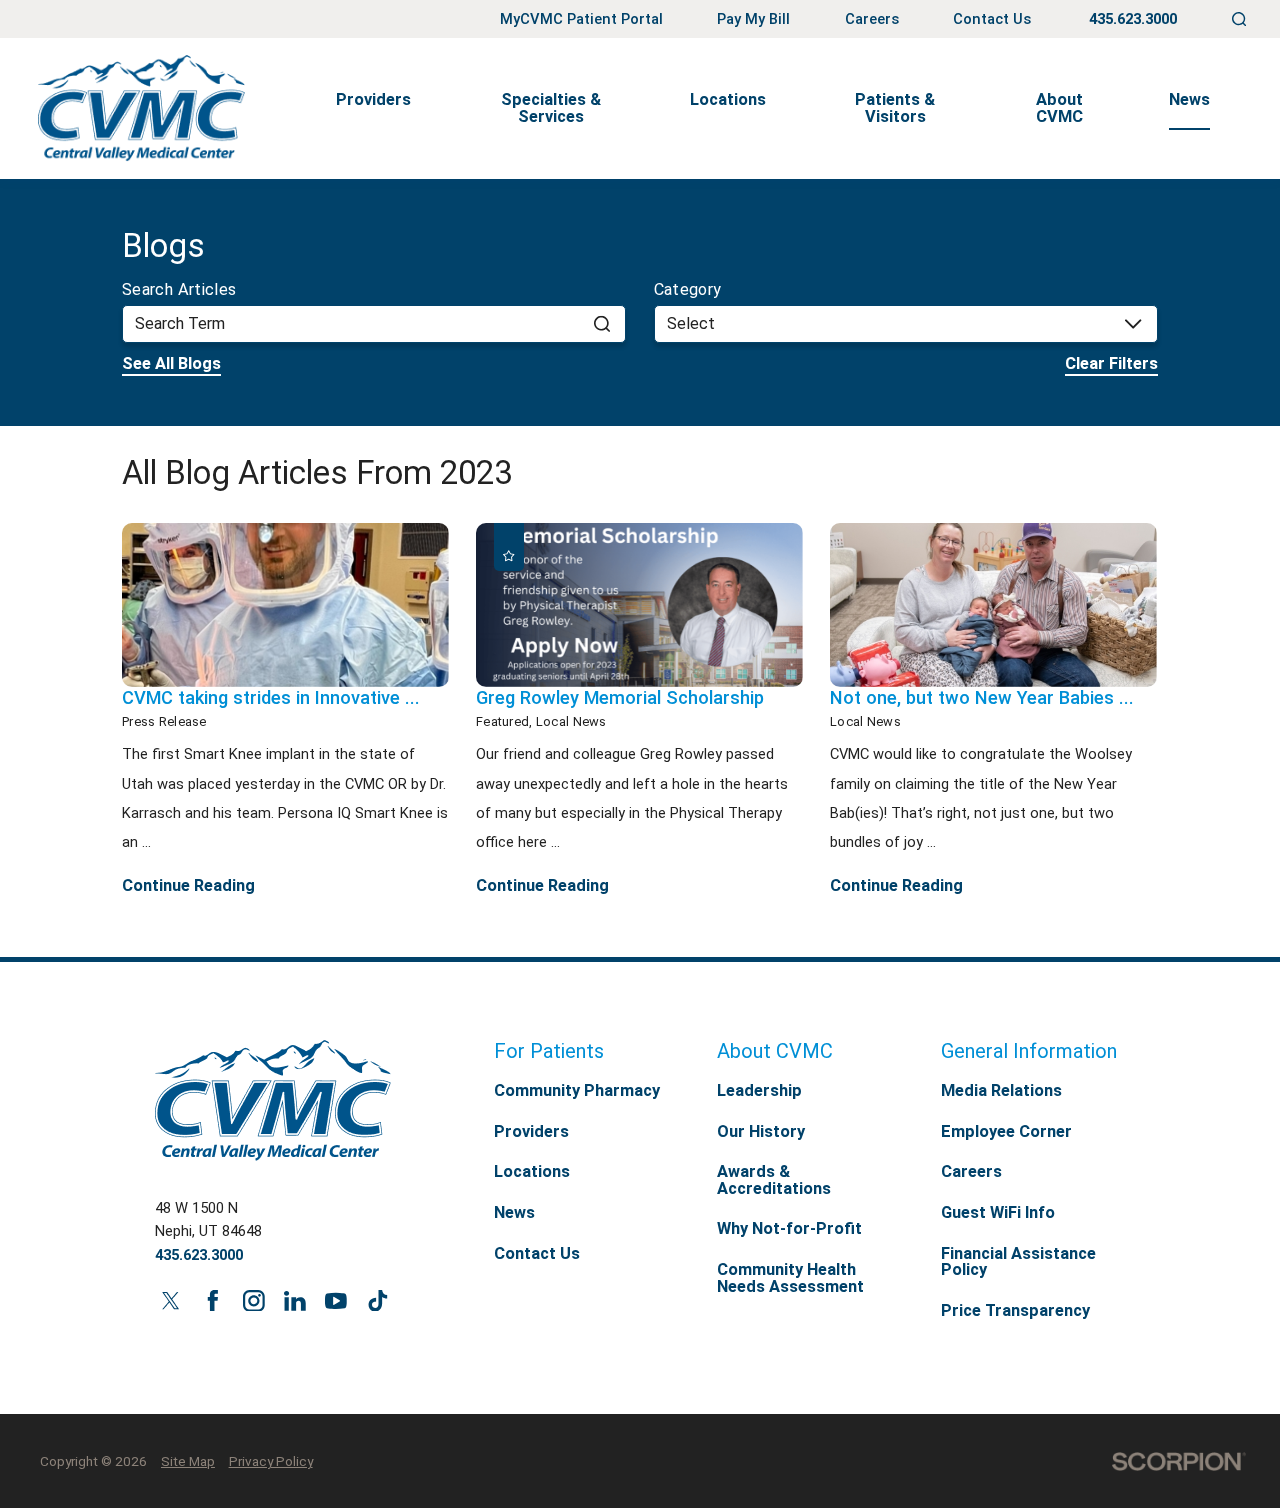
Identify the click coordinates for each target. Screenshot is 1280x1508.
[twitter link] (171, 1300)
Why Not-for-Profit (789, 1228)
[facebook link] (212, 1300)
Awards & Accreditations (774, 1179)
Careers (872, 19)
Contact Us (992, 19)
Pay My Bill (753, 19)
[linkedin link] (294, 1300)
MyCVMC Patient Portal (581, 19)
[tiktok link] (377, 1300)
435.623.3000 (1133, 19)
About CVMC (1059, 107)
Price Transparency (1015, 1310)
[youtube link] (336, 1300)
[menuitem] (374, 108)
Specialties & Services (551, 107)
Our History (761, 1131)
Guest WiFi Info (998, 1212)
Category (688, 290)
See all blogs (171, 363)
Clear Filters (1111, 363)
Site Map (188, 1461)
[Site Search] (1239, 19)
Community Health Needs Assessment (790, 1277)
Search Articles (179, 290)
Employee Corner (1006, 1131)
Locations (728, 99)
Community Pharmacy (577, 1090)
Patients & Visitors (895, 107)
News (1189, 99)
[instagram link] (253, 1300)
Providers (373, 99)
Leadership (759, 1090)
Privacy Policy (271, 1461)
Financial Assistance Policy (1018, 1261)
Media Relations (1001, 1090)
